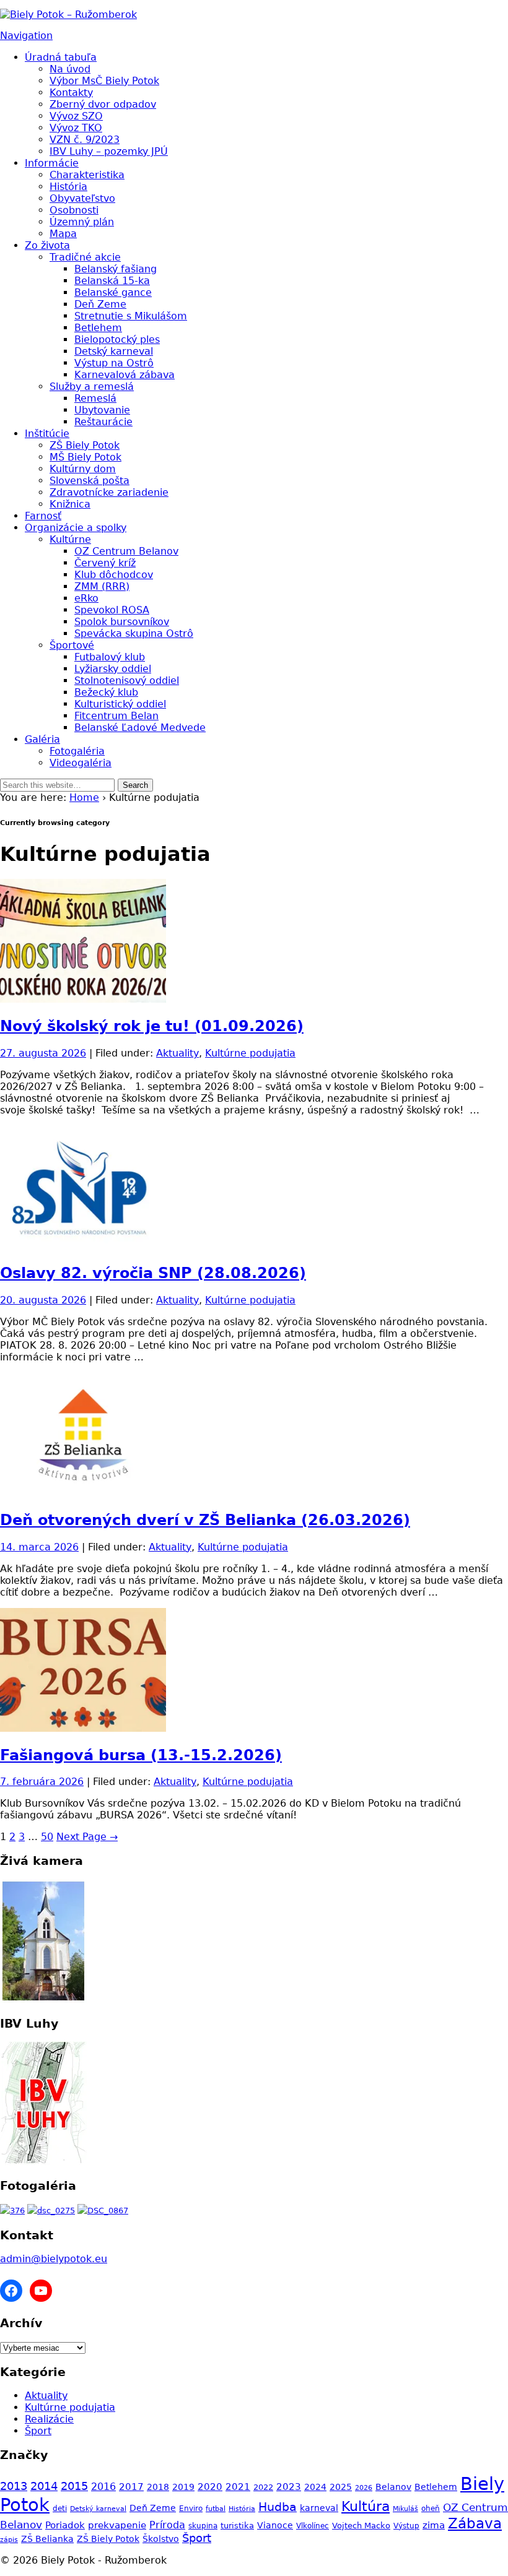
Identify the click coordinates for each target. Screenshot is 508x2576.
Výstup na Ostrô (114, 363)
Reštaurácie (103, 422)
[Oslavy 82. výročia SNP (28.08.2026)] (83, 1246)
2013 (14, 2486)
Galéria (42, 739)
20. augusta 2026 (43, 1300)
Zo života (47, 245)
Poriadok (65, 2525)
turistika (237, 2526)
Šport (38, 2431)
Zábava (475, 2523)
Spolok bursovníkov (122, 622)
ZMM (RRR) (102, 586)
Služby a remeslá (92, 387)
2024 (315, 2487)
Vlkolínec (313, 2526)
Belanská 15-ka (112, 281)
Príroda (167, 2525)
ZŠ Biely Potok (85, 445)
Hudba (278, 2507)
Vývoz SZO (76, 116)
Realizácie (49, 2419)
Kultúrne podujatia (250, 1053)
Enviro (191, 2508)
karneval (319, 2508)
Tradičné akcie (85, 257)
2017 (131, 2487)
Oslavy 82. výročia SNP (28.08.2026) (153, 1273)
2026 (364, 2488)
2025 (341, 2487)
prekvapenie (117, 2525)
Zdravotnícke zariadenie (109, 492)
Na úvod (70, 69)
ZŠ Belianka (47, 2539)
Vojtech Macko (361, 2526)
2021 (238, 2487)
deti (60, 2509)
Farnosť (43, 516)
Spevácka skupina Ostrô (134, 633)
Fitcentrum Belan (116, 716)
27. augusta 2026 (43, 1053)
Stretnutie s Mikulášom (131, 316)
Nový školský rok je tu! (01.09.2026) (152, 1026)
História (68, 187)
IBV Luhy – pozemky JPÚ (109, 151)
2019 (183, 2487)
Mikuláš (405, 2509)
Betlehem (98, 328)
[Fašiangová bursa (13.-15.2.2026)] (83, 1728)
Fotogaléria (77, 751)
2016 (103, 2487)
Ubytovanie (102, 410)
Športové (72, 645)
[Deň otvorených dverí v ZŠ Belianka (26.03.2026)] (83, 1493)
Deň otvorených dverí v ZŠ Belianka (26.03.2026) (205, 1520)
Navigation (26, 36)
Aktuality (177, 1053)
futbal (216, 2509)
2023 (289, 2487)
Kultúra (366, 2506)
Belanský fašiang (116, 269)
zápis (9, 2540)
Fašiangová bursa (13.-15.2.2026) (141, 1755)
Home (84, 797)
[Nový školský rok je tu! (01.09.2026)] (83, 999)
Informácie (52, 163)
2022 (263, 2487)
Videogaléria (81, 763)
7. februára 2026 (42, 1782)
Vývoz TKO (76, 128)
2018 (158, 2487)
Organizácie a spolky (76, 528)
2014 (44, 2486)
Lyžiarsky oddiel (113, 669)
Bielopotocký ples (117, 339)
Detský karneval (114, 351)
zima (434, 2525)
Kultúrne (70, 539)
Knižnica (70, 504)
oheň (431, 2509)
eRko (86, 598)
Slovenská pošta (90, 481)
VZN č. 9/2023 (85, 140)
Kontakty (71, 93)
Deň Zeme (100, 304)
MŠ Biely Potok (85, 457)
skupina (203, 2526)
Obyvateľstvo (82, 198)
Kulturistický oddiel (120, 704)
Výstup (406, 2526)
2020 (210, 2487)
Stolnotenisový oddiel (127, 681)
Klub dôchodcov (114, 575)
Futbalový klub (110, 657)
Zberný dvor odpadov (103, 104)
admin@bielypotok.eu (54, 2259)
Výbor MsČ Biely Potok (104, 81)
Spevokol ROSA (112, 610)
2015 (74, 2486)
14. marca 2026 (39, 1547)
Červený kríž (105, 563)
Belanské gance (113, 292)
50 (47, 1837)
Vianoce (275, 2525)
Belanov (393, 2487)
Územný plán (82, 222)
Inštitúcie (47, 434)
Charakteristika (87, 175)
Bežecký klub (106, 692)
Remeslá (95, 398)
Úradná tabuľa (61, 57)
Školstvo (161, 2539)
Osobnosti (74, 210)
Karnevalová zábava (125, 375)
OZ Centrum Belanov (126, 551)
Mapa (63, 234)
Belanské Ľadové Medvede (140, 728)
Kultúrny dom (83, 469)
